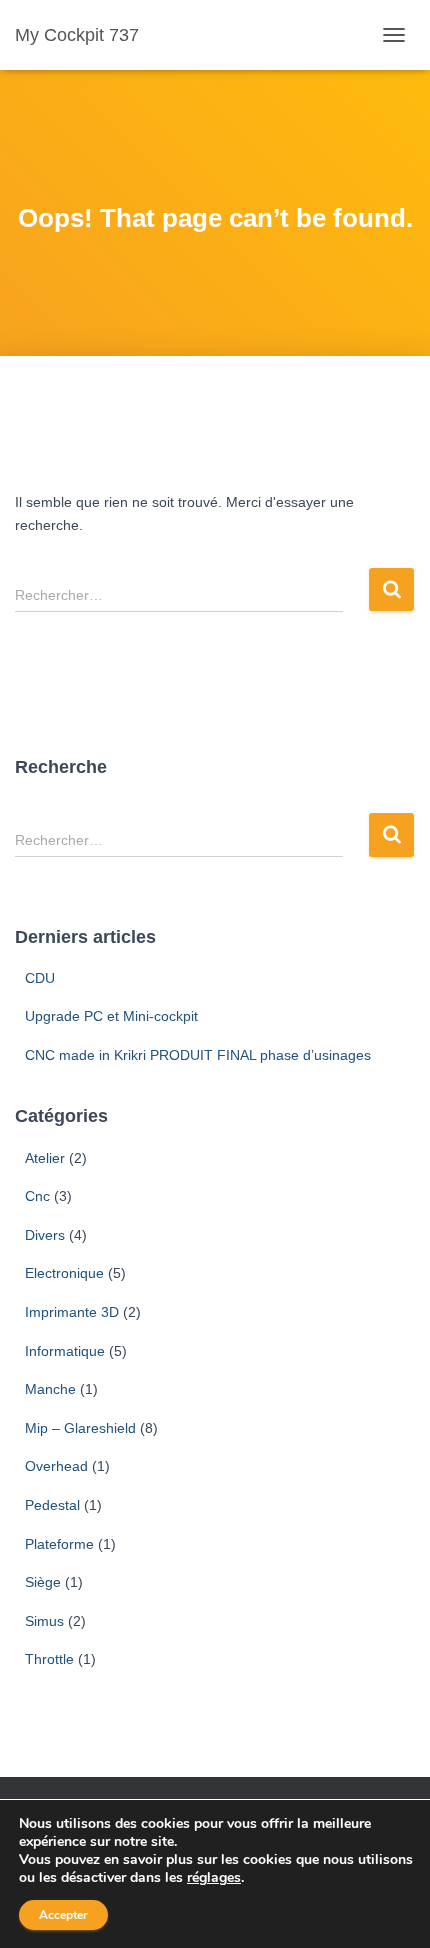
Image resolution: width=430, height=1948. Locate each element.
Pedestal (52, 1505)
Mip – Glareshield (80, 1428)
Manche (50, 1389)
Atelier (45, 1158)
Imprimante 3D (72, 1312)
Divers (45, 1235)
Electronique (64, 1273)
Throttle (49, 1659)
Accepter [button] (63, 1915)
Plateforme (59, 1544)
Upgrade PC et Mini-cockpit (111, 1016)
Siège (43, 1582)
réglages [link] (214, 1877)
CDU (40, 978)
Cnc (37, 1196)
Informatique (65, 1351)
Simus (44, 1621)
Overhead (56, 1466)
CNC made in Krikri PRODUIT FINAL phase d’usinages (198, 1055)
